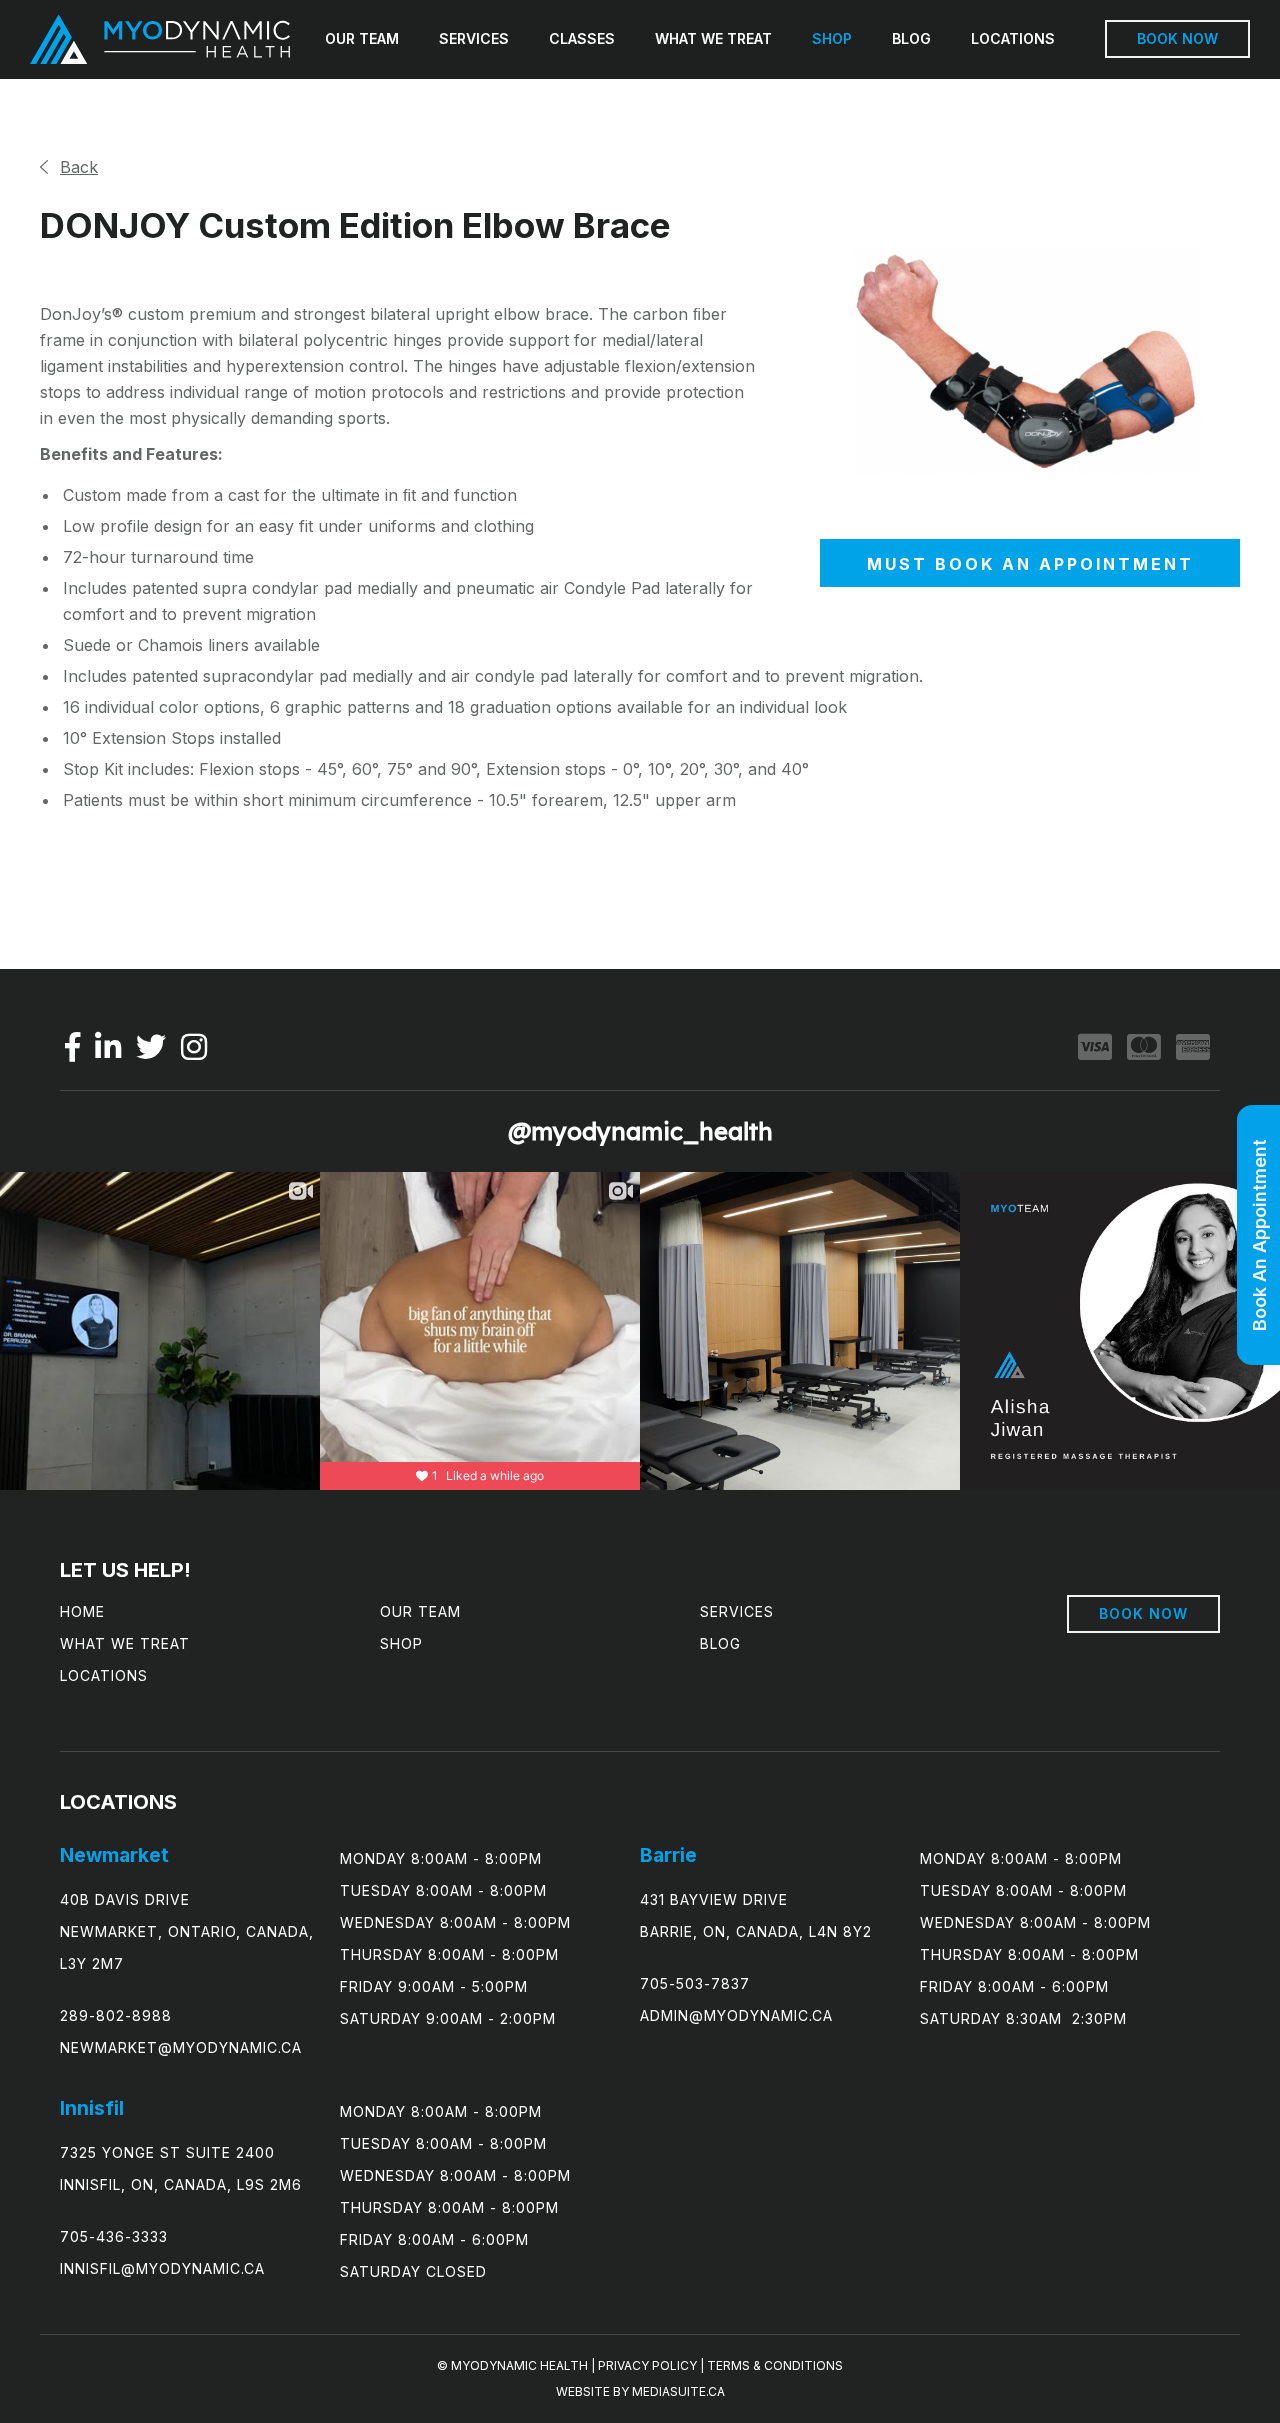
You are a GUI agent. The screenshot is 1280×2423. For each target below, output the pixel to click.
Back (79, 167)
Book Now (1177, 38)
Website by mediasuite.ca (640, 2391)
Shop (832, 38)
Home (82, 1611)
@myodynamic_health (640, 1131)
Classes (582, 38)
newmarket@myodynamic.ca (181, 2047)
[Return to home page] (160, 39)
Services (474, 38)
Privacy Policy (647, 2365)
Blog (911, 38)
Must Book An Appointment (1030, 564)
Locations (1013, 38)
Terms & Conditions (775, 2365)
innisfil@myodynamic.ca (162, 2268)
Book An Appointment (1259, 1235)
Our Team (362, 38)
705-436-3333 (114, 2236)
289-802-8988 (116, 2015)
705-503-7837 (695, 1983)
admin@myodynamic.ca (736, 2015)
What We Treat (713, 38)
